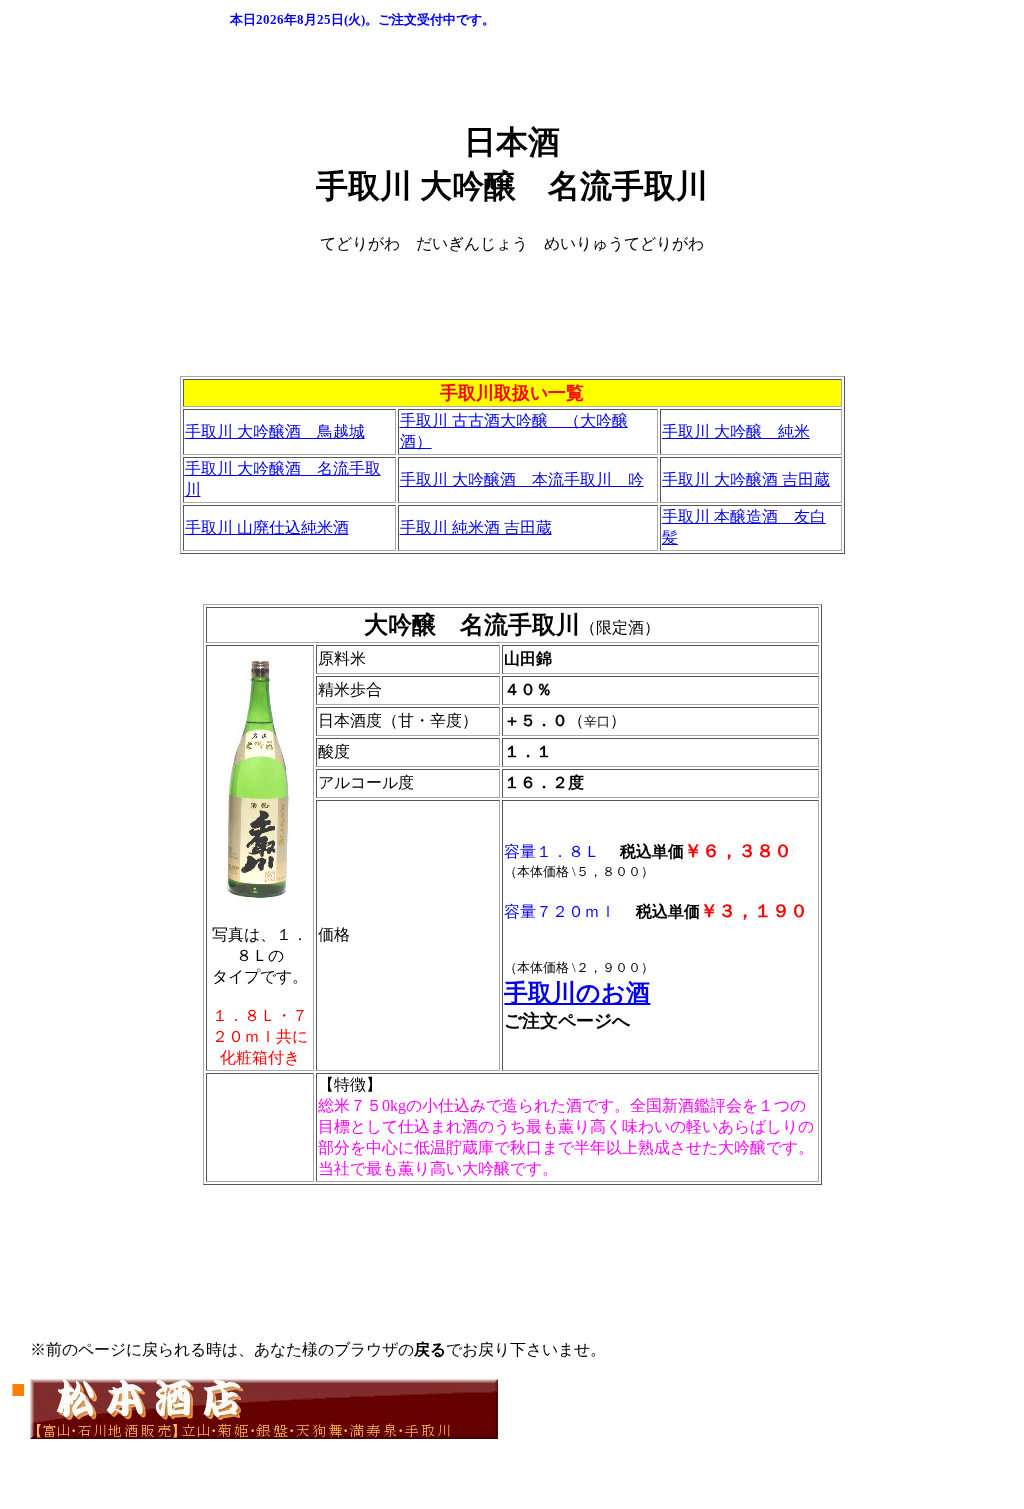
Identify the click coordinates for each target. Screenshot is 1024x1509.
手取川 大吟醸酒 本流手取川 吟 (522, 479)
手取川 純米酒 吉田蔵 (476, 527)
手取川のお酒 (577, 993)
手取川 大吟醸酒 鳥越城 (275, 431)
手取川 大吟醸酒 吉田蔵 (746, 479)
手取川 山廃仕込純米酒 (267, 527)
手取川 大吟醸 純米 (736, 431)
